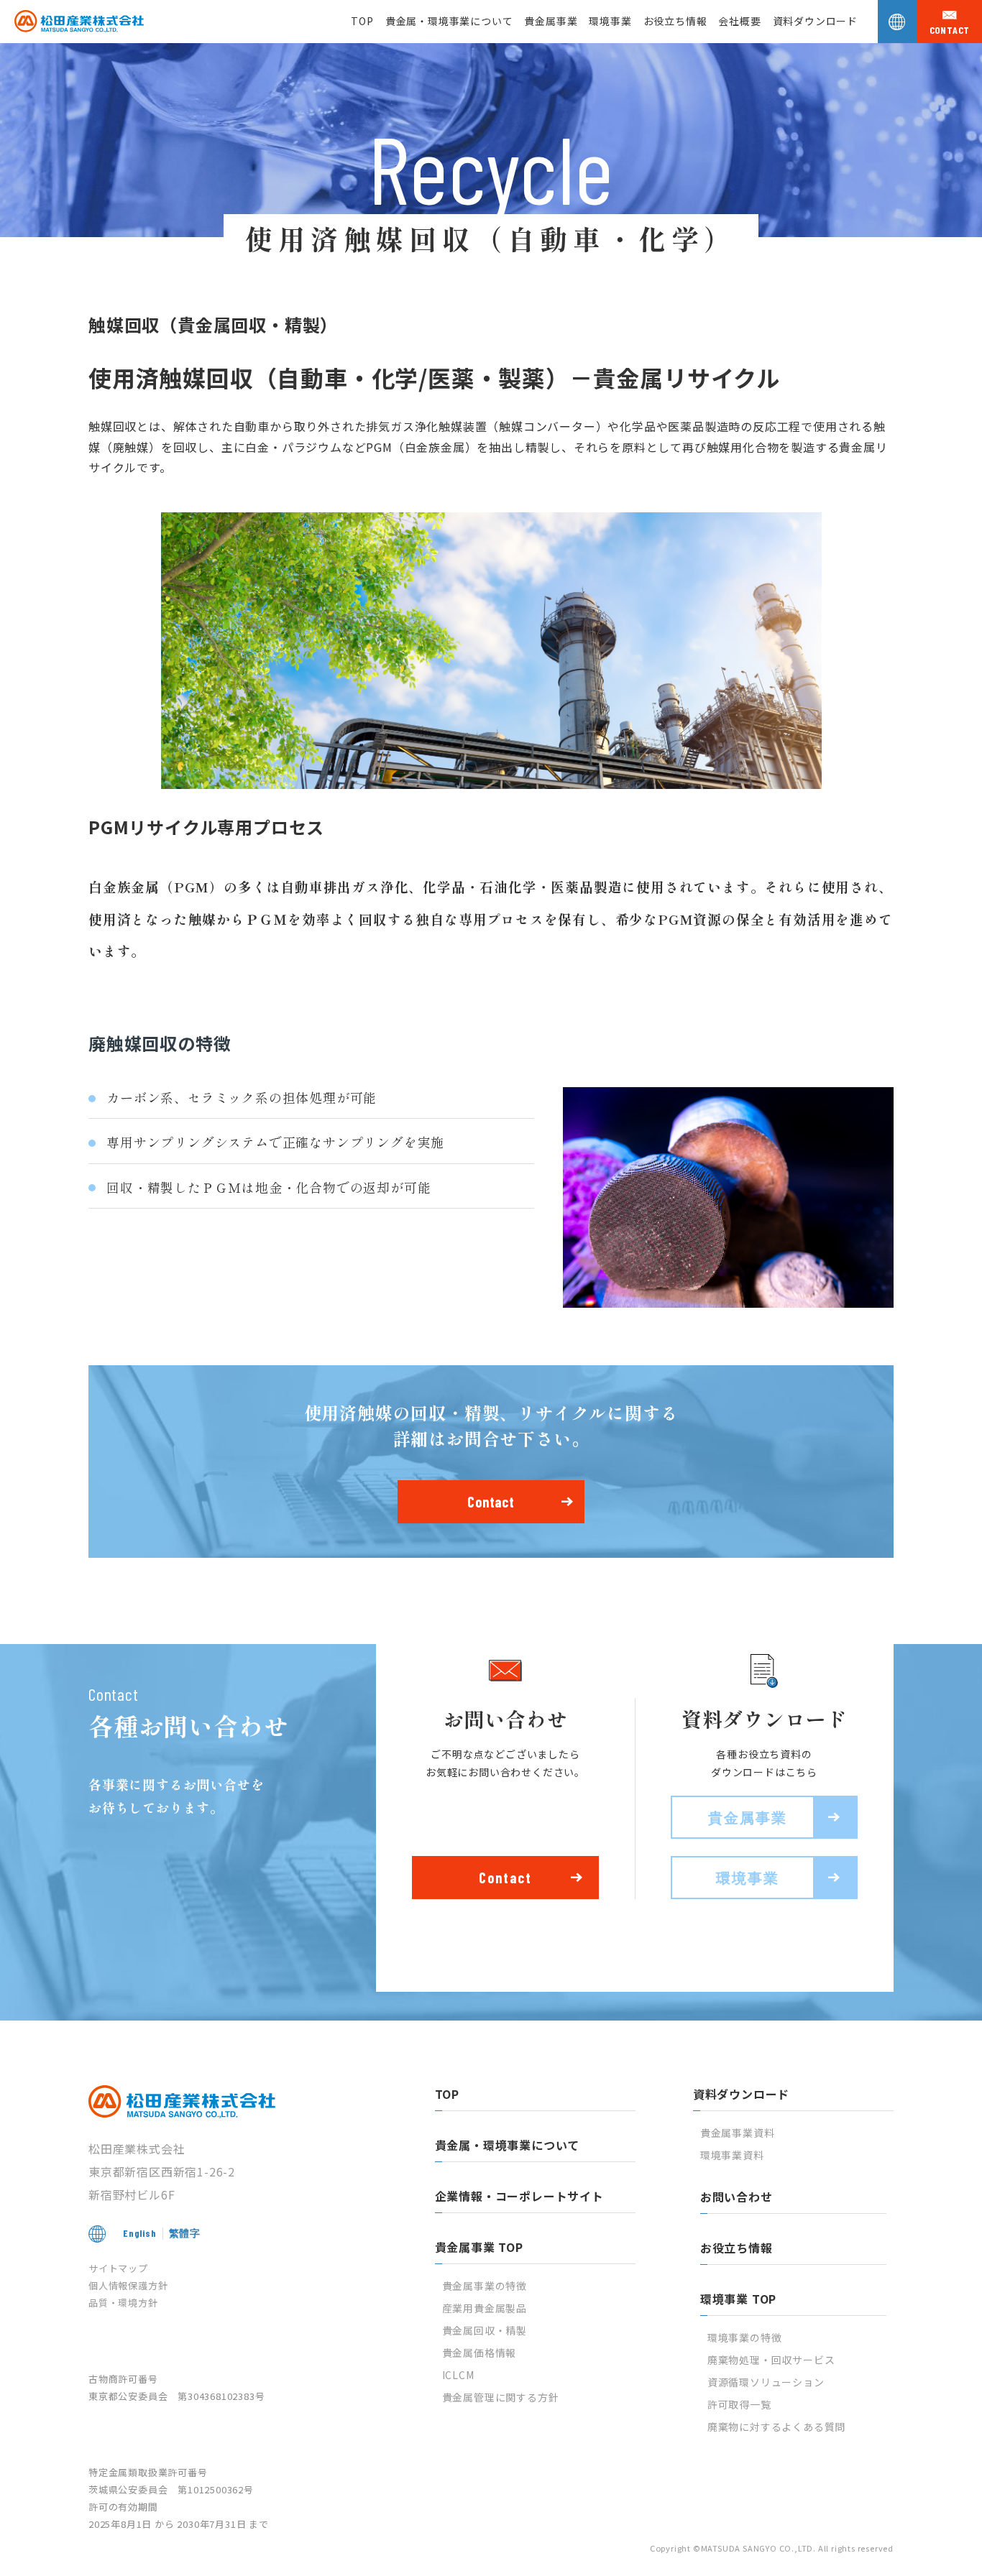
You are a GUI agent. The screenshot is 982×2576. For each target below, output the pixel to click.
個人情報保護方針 (128, 2285)
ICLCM (458, 2375)
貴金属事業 (551, 21)
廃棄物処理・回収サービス (771, 2360)
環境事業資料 (732, 2155)
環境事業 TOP (738, 2299)
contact (950, 30)
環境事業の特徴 (745, 2337)
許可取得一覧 (739, 2404)
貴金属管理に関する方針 (501, 2397)
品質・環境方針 (123, 2303)
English (140, 2233)
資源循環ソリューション (766, 2382)
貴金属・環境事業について (449, 21)
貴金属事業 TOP (479, 2247)
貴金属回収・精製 (485, 2330)
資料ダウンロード (815, 21)
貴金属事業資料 (738, 2133)
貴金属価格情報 (479, 2353)
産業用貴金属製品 (485, 2308)
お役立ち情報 (675, 21)
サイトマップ (118, 2268)
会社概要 (739, 21)
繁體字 (185, 2233)
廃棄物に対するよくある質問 (776, 2427)
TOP (362, 21)
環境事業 (610, 21)
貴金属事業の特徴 (485, 2286)
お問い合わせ (736, 2197)
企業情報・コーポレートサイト (519, 2196)
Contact (491, 1502)
